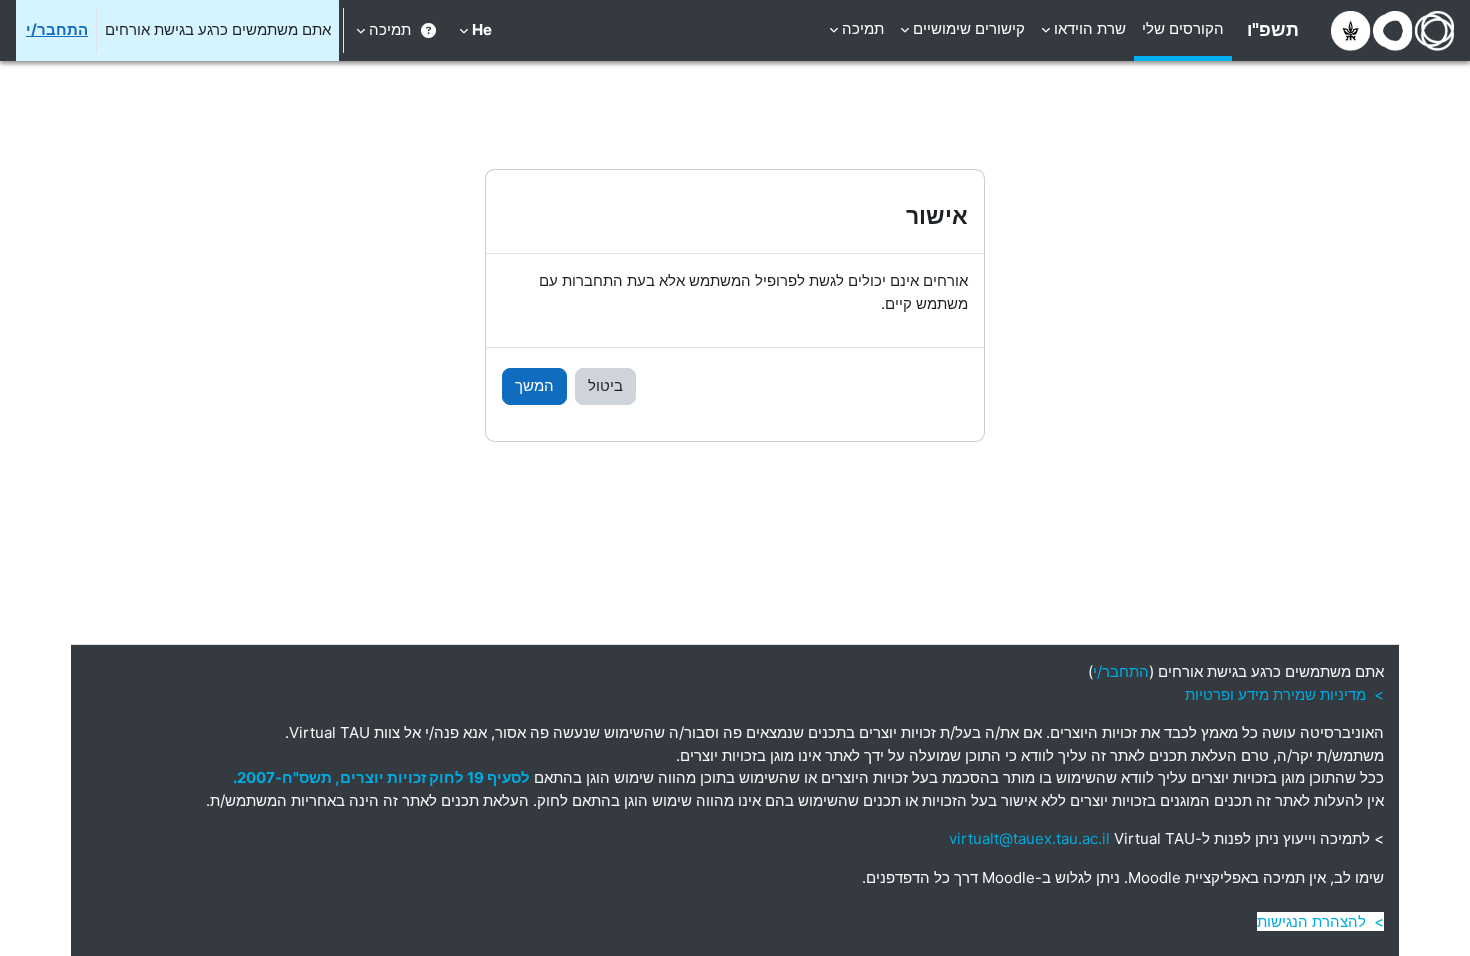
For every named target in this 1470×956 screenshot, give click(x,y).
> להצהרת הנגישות (1320, 921)
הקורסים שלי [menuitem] (1183, 28)
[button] (475, 30)
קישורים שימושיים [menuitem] (969, 28)
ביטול (605, 385)
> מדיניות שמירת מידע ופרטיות (1284, 694)
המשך (534, 385)
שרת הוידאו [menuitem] (1090, 28)
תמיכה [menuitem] (863, 28)
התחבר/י (57, 29)
